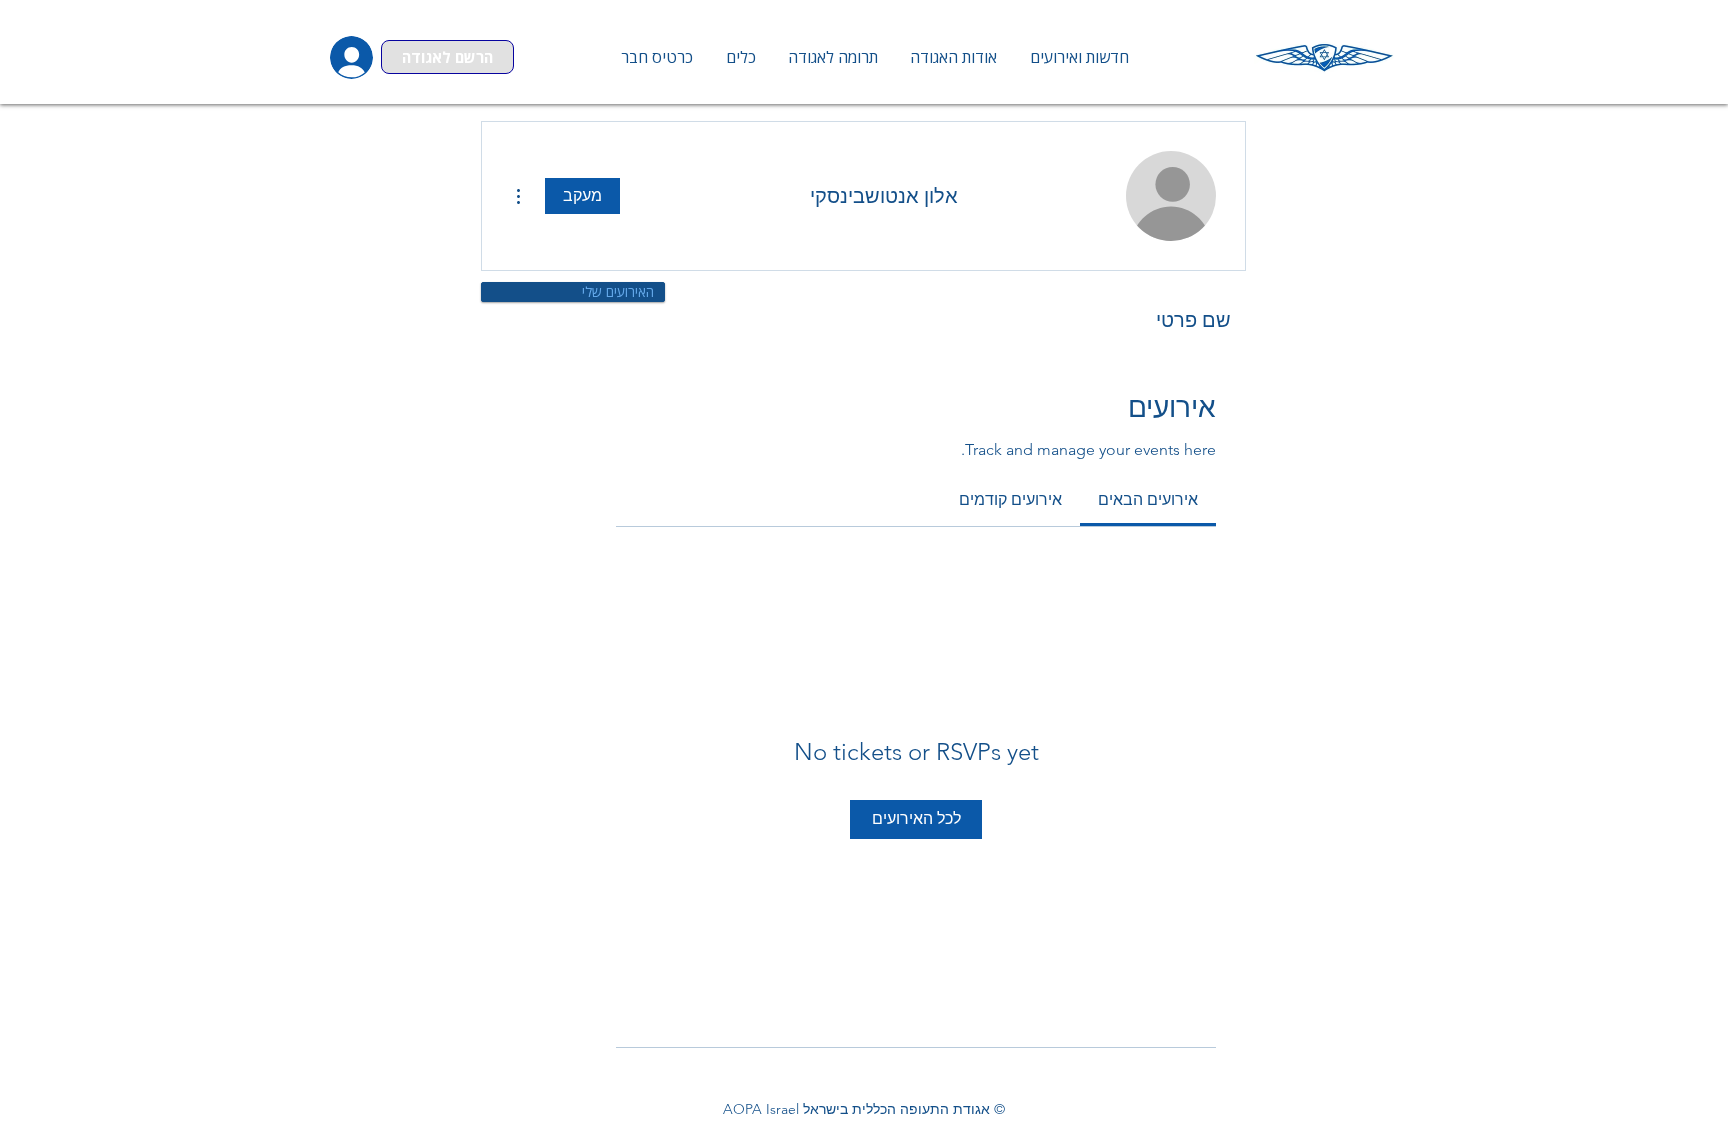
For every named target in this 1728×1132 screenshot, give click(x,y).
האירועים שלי (618, 292)
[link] (1148, 499)
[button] (740, 57)
